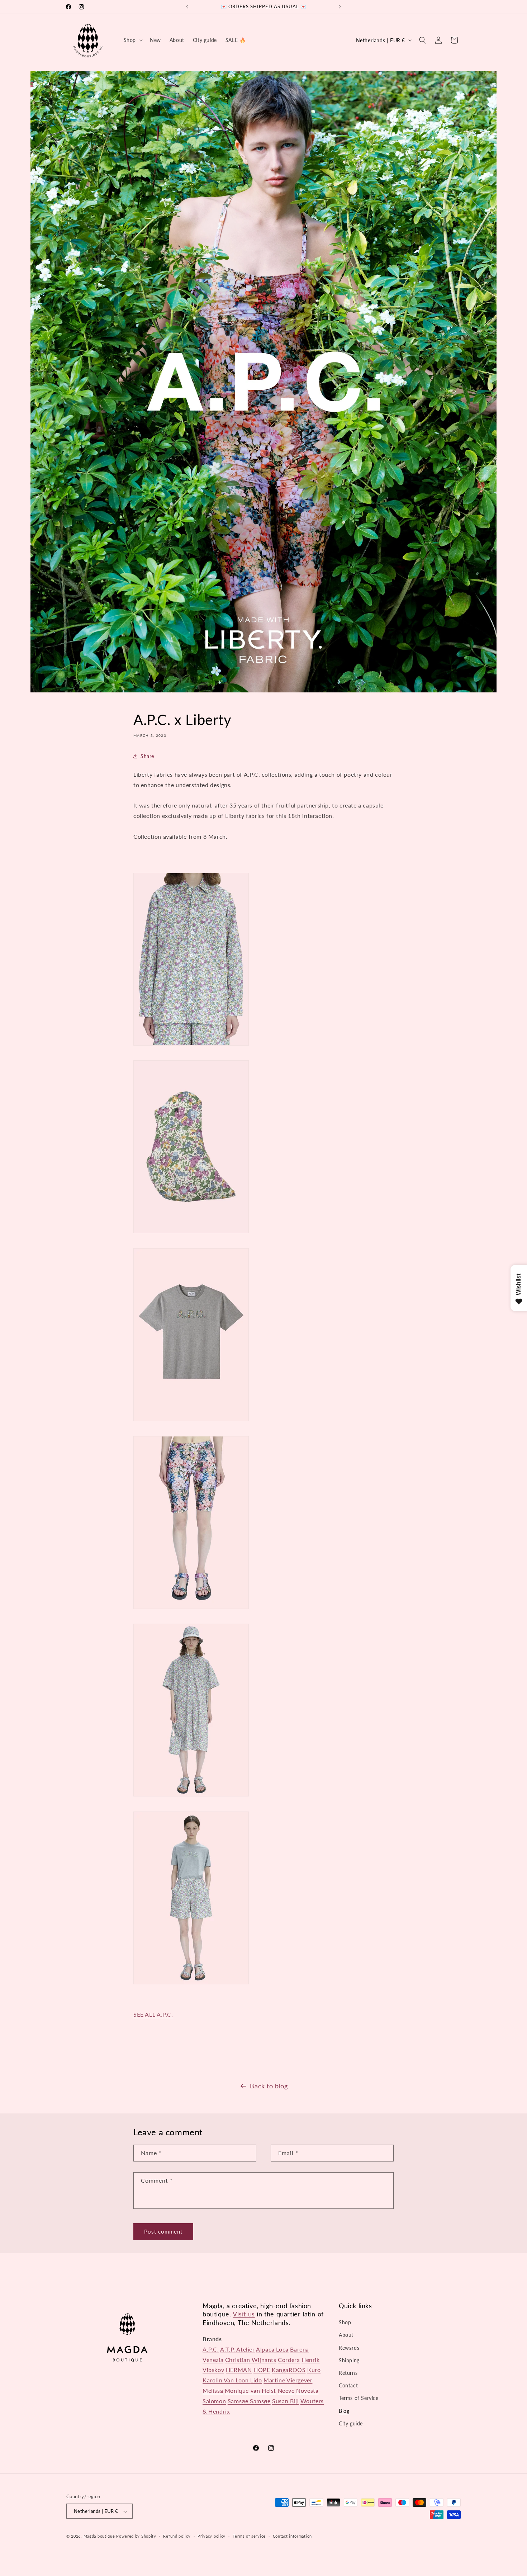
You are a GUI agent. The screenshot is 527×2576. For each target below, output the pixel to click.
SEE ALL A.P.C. (153, 2014)
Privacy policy (212, 2536)
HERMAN (239, 2370)
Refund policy (177, 2536)
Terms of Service (359, 2398)
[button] (132, 40)
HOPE (262, 2370)
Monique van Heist (250, 2390)
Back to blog (269, 2086)
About (346, 2335)
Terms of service (249, 2536)
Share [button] (147, 756)
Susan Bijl (285, 2401)
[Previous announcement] (187, 7)
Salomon (214, 2401)
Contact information (292, 2536)
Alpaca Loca (272, 2349)
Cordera (289, 2360)
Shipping (349, 2360)
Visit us (244, 2314)
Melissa (213, 2390)
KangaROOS (289, 2370)
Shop (345, 2322)
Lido (256, 2380)
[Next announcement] (340, 7)
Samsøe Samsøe (249, 2401)
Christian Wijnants (251, 2360)
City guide (351, 2423)
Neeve (286, 2390)
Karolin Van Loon (226, 2380)
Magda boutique (99, 2536)
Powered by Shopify (136, 2536)
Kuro (314, 2370)
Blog (344, 2411)
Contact (348, 2385)
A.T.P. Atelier (237, 2349)
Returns (348, 2373)
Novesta (307, 2390)
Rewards (349, 2348)
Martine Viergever (288, 2380)
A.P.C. (211, 2349)
